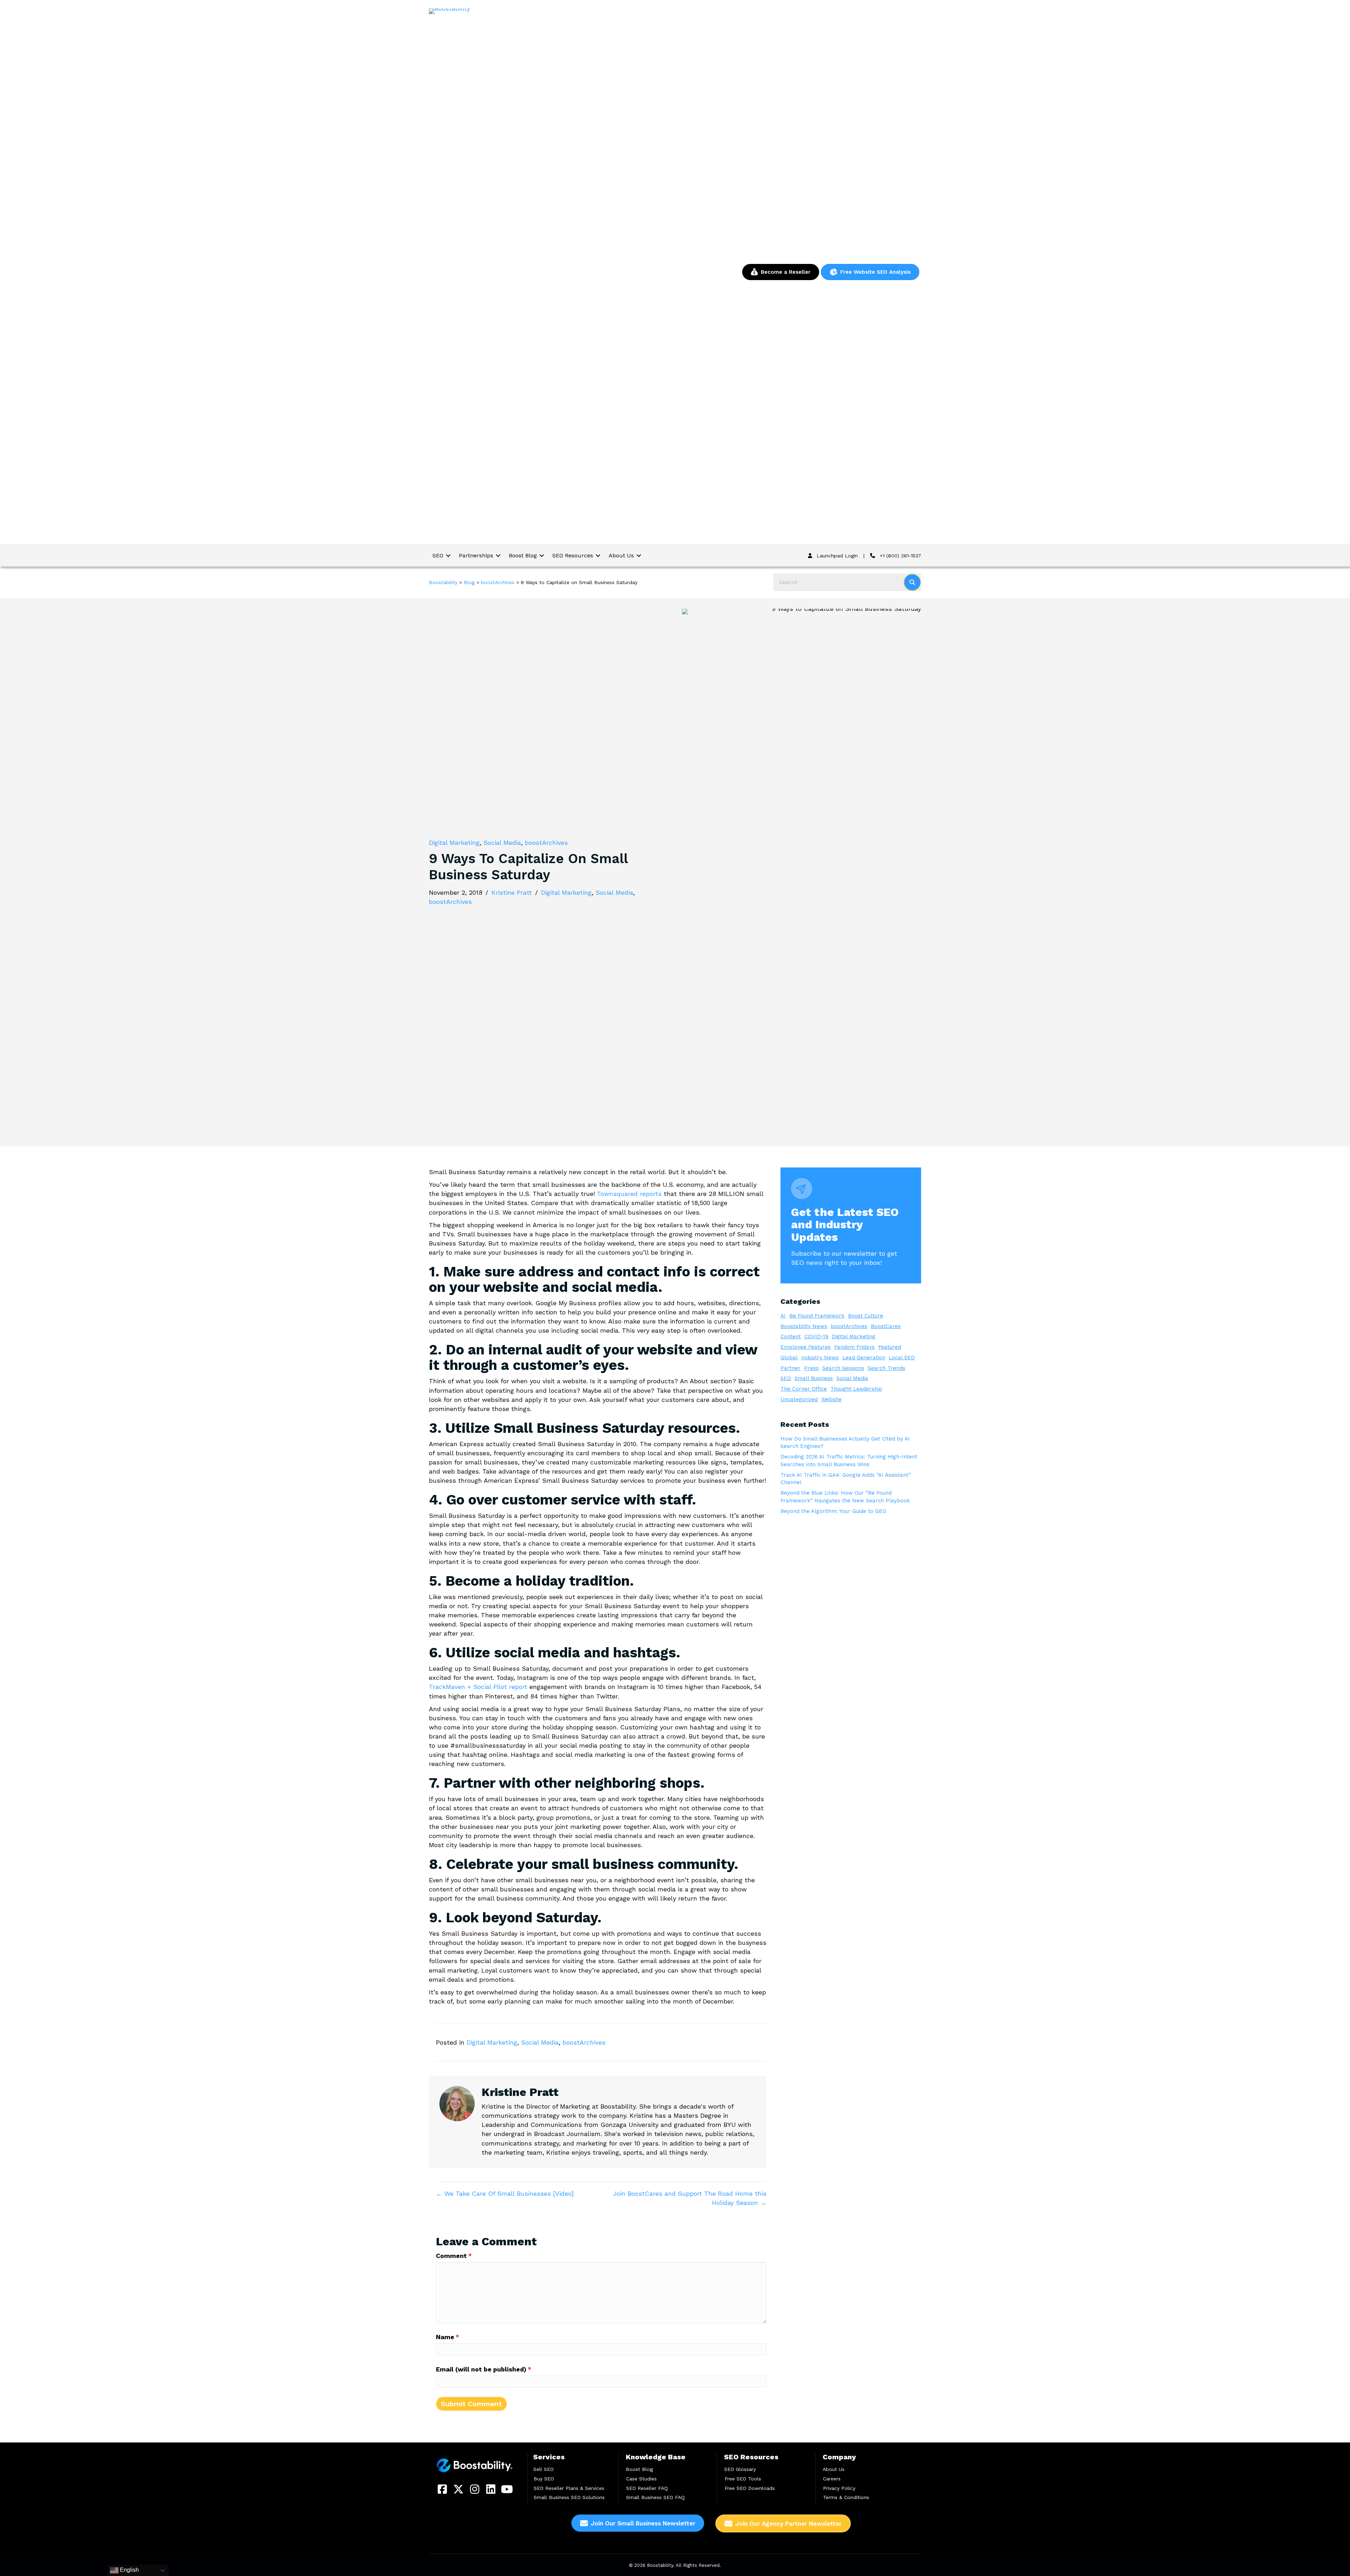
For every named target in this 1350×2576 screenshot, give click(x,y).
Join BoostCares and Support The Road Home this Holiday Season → (690, 2198)
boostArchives (546, 843)
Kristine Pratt (512, 892)
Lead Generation (864, 1358)
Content (791, 1336)
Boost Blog (639, 2469)
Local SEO (902, 1358)
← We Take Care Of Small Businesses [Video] (505, 2193)
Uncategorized (799, 1399)
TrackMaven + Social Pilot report (478, 1687)
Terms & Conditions (846, 2497)
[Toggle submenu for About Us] (639, 555)
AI (783, 1316)
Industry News (820, 1358)
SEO (786, 1378)
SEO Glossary (740, 2469)
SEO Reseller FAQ (647, 2488)
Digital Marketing (454, 843)
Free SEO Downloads (750, 2488)
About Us (834, 2469)
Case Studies (641, 2478)
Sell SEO (544, 2469)
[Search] (912, 582)
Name (448, 2337)
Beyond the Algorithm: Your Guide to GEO (833, 1511)
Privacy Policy (839, 2488)
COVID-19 (816, 1336)
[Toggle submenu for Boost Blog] (542, 555)
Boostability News (804, 1326)
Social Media (502, 843)
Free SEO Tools (743, 2478)
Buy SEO (544, 2478)
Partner (790, 1368)
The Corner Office (804, 1389)
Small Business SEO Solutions (569, 2497)
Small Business (814, 1378)
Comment (454, 2256)
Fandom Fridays (854, 1347)
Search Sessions (843, 1368)
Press (811, 1368)
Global (789, 1358)
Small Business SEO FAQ (655, 2497)
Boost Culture (866, 1316)
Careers (832, 2478)
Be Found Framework (817, 1316)
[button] (442, 2489)
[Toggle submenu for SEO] (448, 555)
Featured (890, 1347)
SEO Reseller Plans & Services (569, 2488)
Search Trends (886, 1368)
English (129, 2570)
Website (831, 1399)
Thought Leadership (856, 1389)
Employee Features (806, 1347)
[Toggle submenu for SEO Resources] (598, 555)
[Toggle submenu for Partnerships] (498, 555)
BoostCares (886, 1326)
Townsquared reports (629, 1194)
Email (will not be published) (484, 2369)
